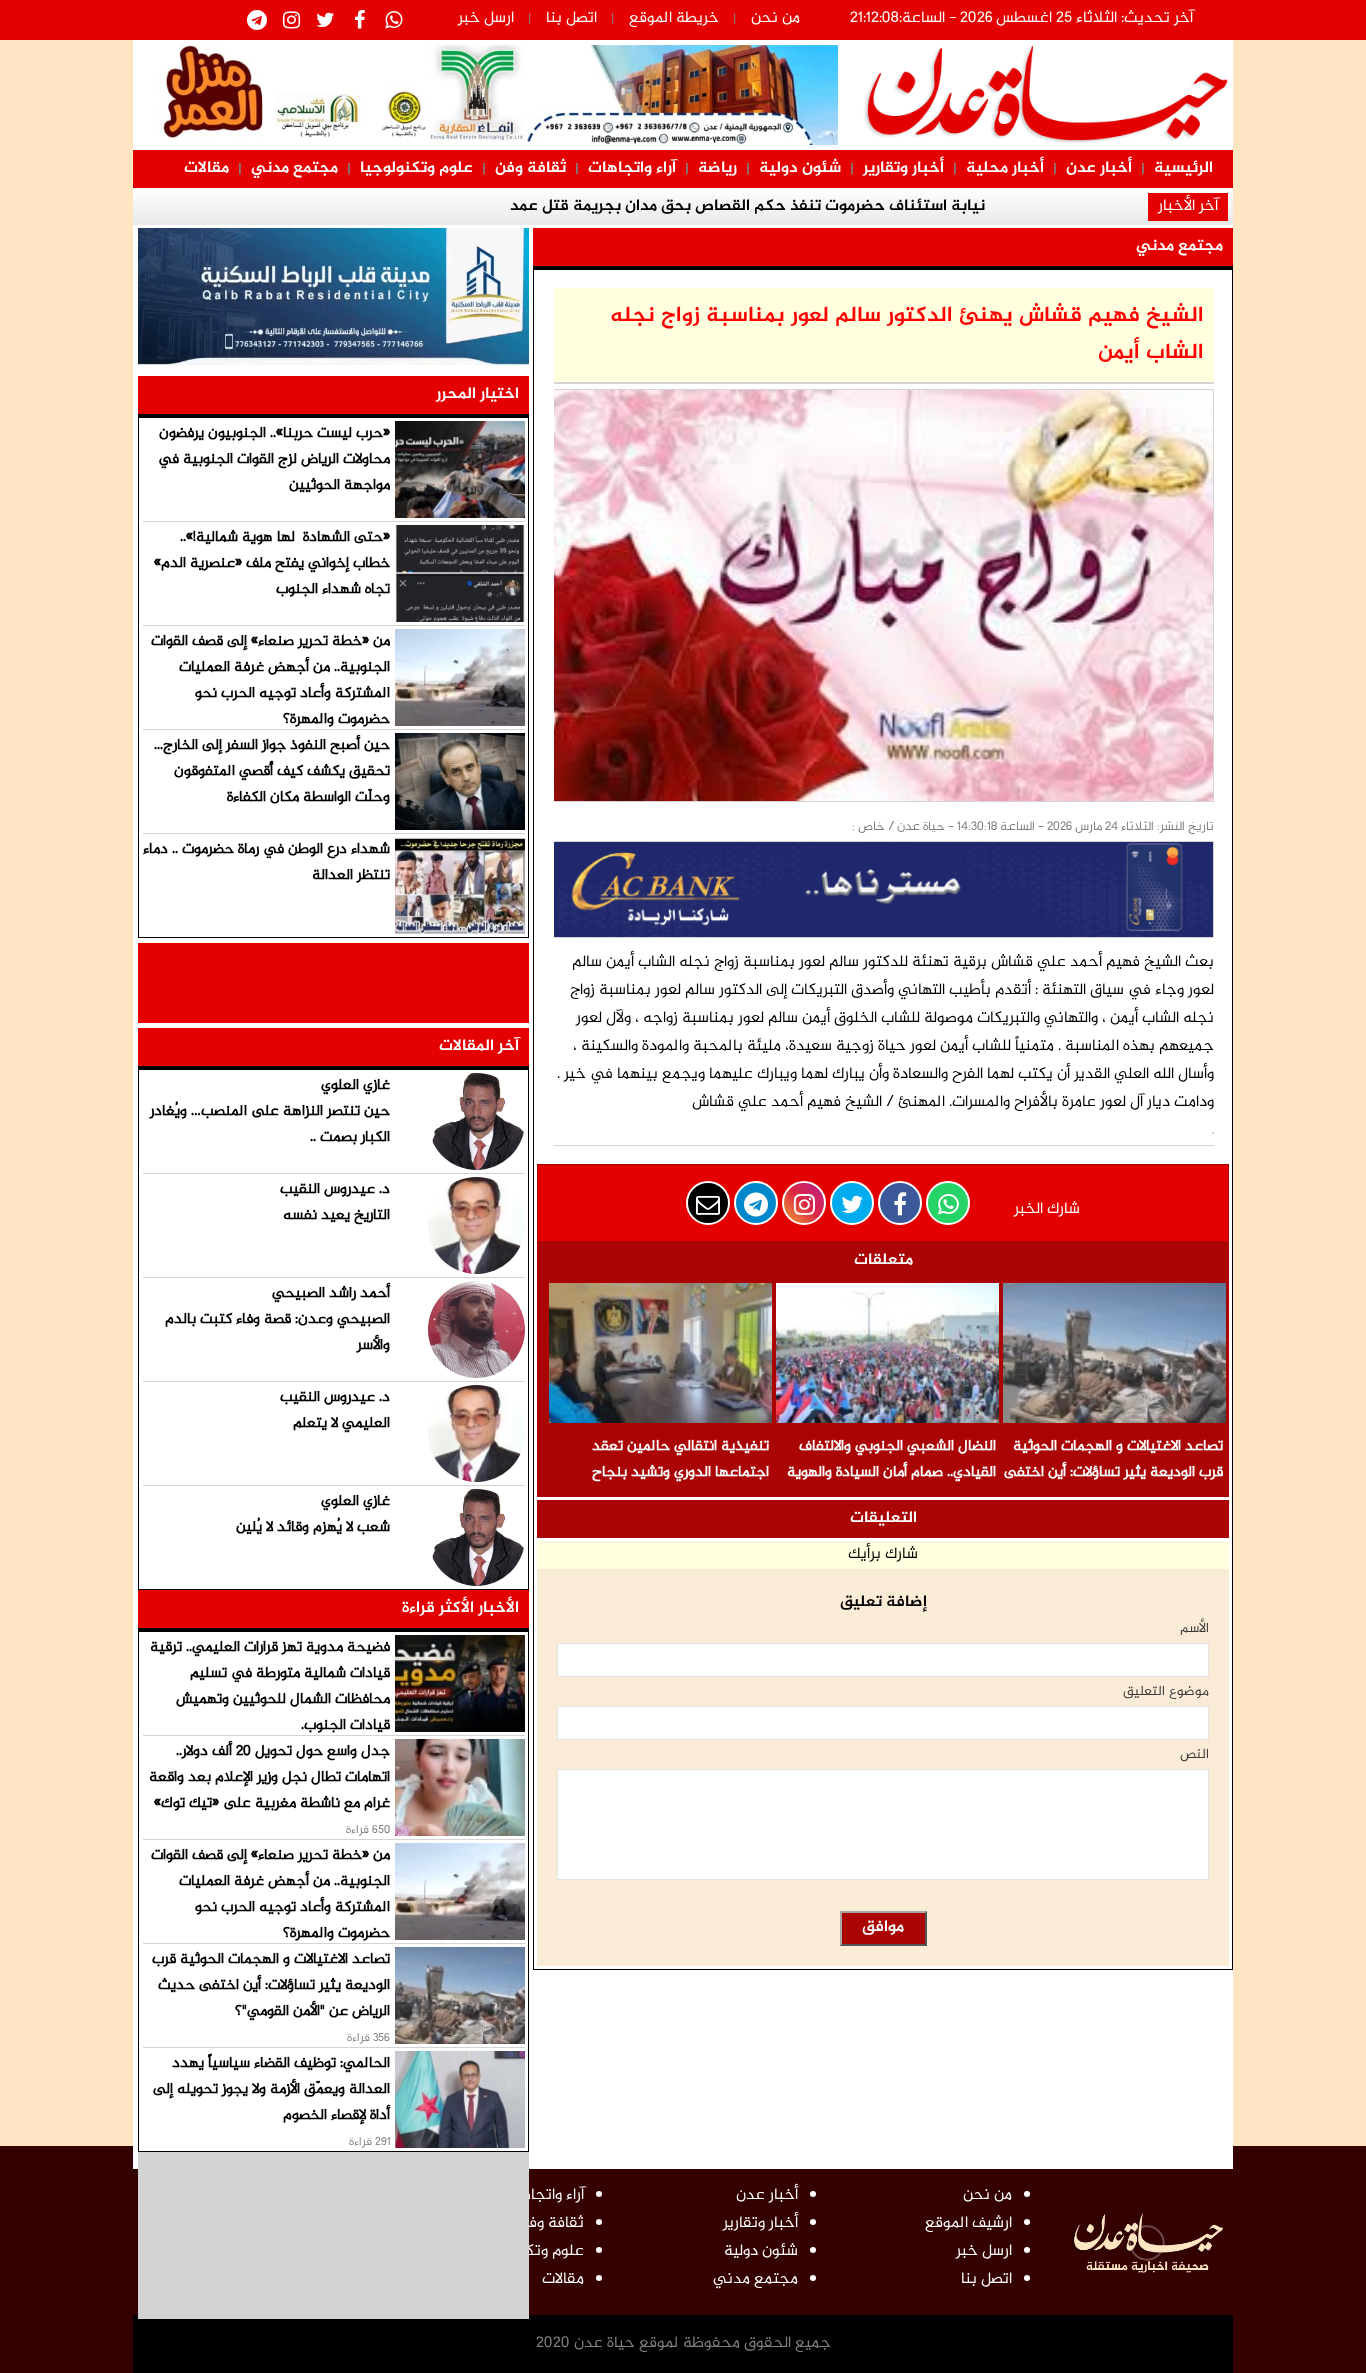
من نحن (775, 18)
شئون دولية (800, 168)
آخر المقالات (479, 1046)
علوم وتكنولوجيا (416, 168)
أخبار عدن (1099, 168)
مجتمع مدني (294, 168)
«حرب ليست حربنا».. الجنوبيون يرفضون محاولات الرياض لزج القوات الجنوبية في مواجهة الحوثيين (274, 459)
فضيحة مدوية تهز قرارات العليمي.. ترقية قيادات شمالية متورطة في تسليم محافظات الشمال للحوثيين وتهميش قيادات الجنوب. (270, 1686)
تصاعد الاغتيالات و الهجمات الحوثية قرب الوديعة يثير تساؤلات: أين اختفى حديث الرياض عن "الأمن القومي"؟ (1113, 1472)
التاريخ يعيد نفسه (336, 1215)
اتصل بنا (571, 18)
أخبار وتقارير (903, 168)
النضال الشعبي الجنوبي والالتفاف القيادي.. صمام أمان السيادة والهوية (891, 1459)
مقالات (206, 168)
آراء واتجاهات (632, 168)
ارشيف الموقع (968, 2223)
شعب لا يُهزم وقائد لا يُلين (313, 1527)
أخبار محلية (1005, 168)
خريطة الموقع (674, 18)
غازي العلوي (355, 1085)
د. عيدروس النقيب (335, 1189)
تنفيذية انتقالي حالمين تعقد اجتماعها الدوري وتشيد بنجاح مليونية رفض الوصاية (680, 1472)
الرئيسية (1183, 168)
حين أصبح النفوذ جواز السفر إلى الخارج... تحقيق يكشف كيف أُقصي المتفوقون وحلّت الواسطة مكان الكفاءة (272, 771)
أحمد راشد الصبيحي (331, 1293)
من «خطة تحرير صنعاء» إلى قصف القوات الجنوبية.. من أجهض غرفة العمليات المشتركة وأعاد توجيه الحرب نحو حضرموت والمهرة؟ (270, 680)
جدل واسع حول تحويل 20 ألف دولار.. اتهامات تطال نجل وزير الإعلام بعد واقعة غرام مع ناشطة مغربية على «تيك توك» (269, 1777)
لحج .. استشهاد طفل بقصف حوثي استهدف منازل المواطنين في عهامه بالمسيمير (959, 220)
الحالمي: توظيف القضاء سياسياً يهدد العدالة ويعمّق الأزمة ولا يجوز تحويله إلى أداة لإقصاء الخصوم (271, 2089)
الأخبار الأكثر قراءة (460, 1608)
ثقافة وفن (530, 168)
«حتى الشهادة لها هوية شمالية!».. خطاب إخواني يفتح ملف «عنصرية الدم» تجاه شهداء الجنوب (272, 563)
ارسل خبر (486, 18)
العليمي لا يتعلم (341, 1423)
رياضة (717, 168)
